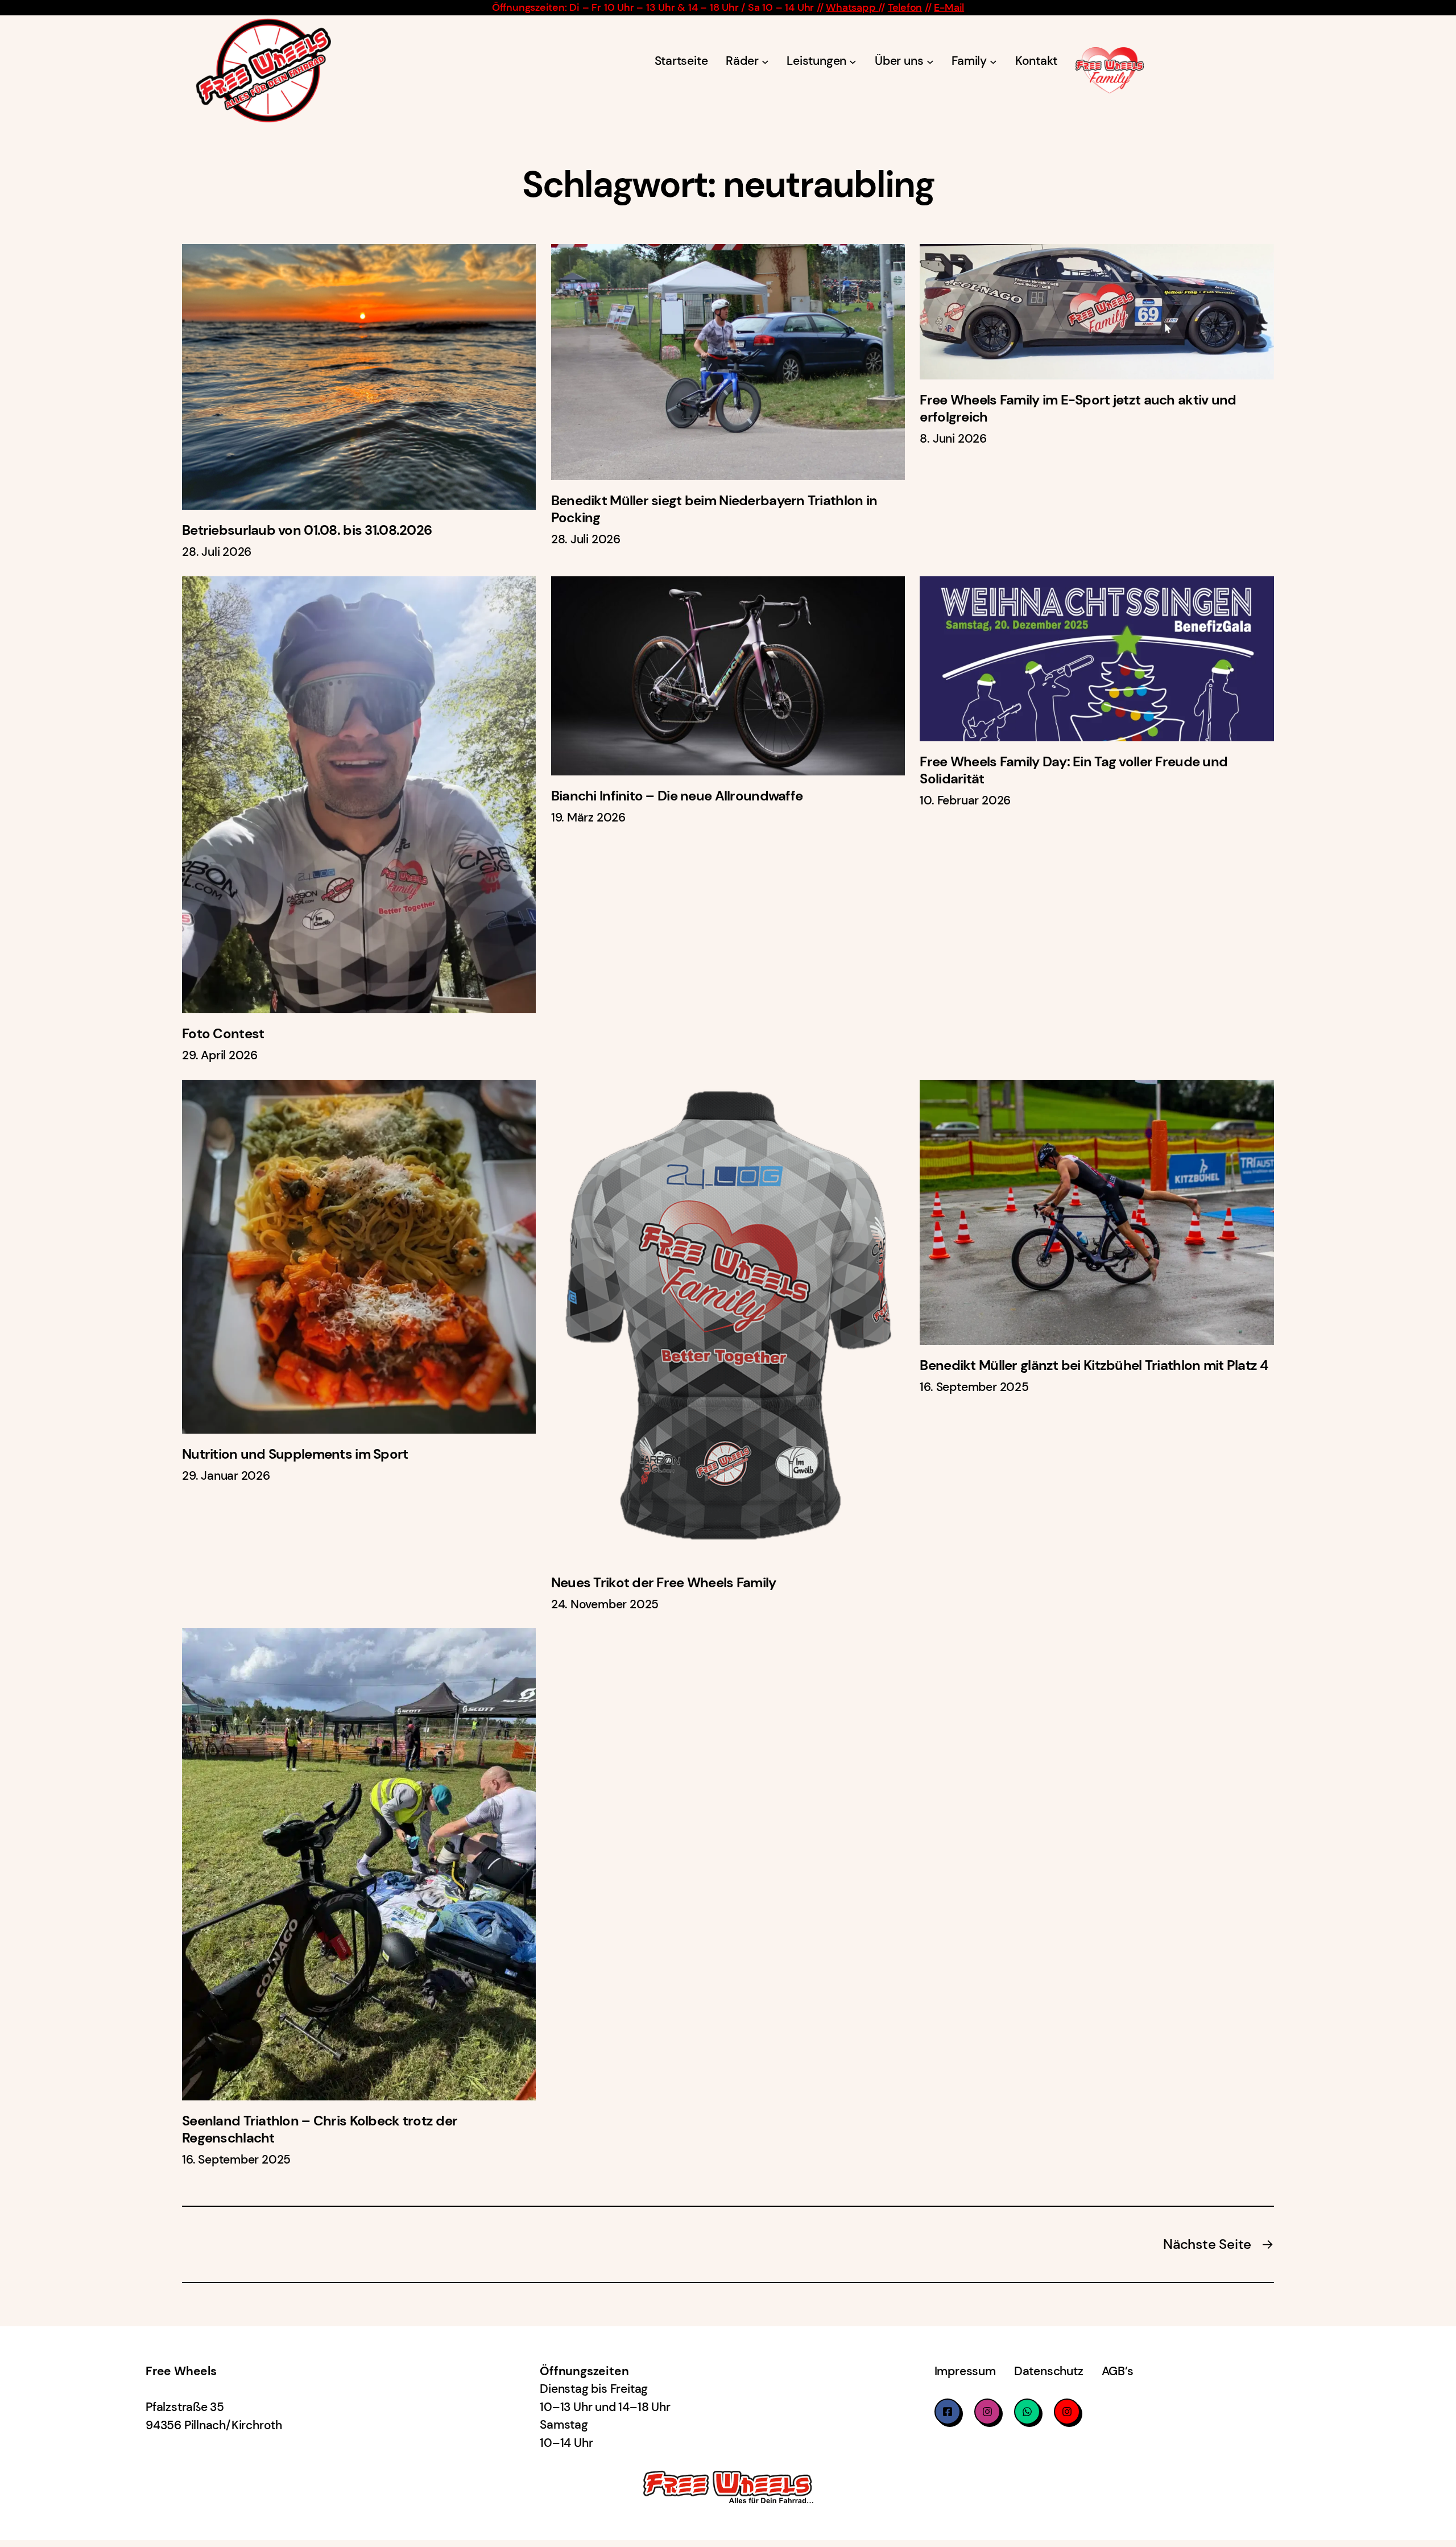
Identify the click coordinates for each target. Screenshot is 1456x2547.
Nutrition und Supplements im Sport (295, 1454)
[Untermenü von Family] (993, 62)
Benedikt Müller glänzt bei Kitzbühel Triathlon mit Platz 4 (1094, 1365)
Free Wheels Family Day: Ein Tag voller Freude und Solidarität (1074, 770)
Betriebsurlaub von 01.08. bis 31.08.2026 (307, 530)
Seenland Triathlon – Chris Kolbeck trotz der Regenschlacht (320, 2129)
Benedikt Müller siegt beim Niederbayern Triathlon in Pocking (714, 509)
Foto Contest (223, 1034)
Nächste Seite (1219, 2244)
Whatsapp (852, 7)
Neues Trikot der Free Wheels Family (664, 1583)
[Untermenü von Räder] (765, 62)
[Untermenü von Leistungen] (853, 62)
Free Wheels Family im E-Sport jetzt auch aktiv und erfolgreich (1078, 408)
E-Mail (949, 7)
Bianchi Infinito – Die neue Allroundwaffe (677, 796)
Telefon (905, 7)
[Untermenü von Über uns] (930, 62)
